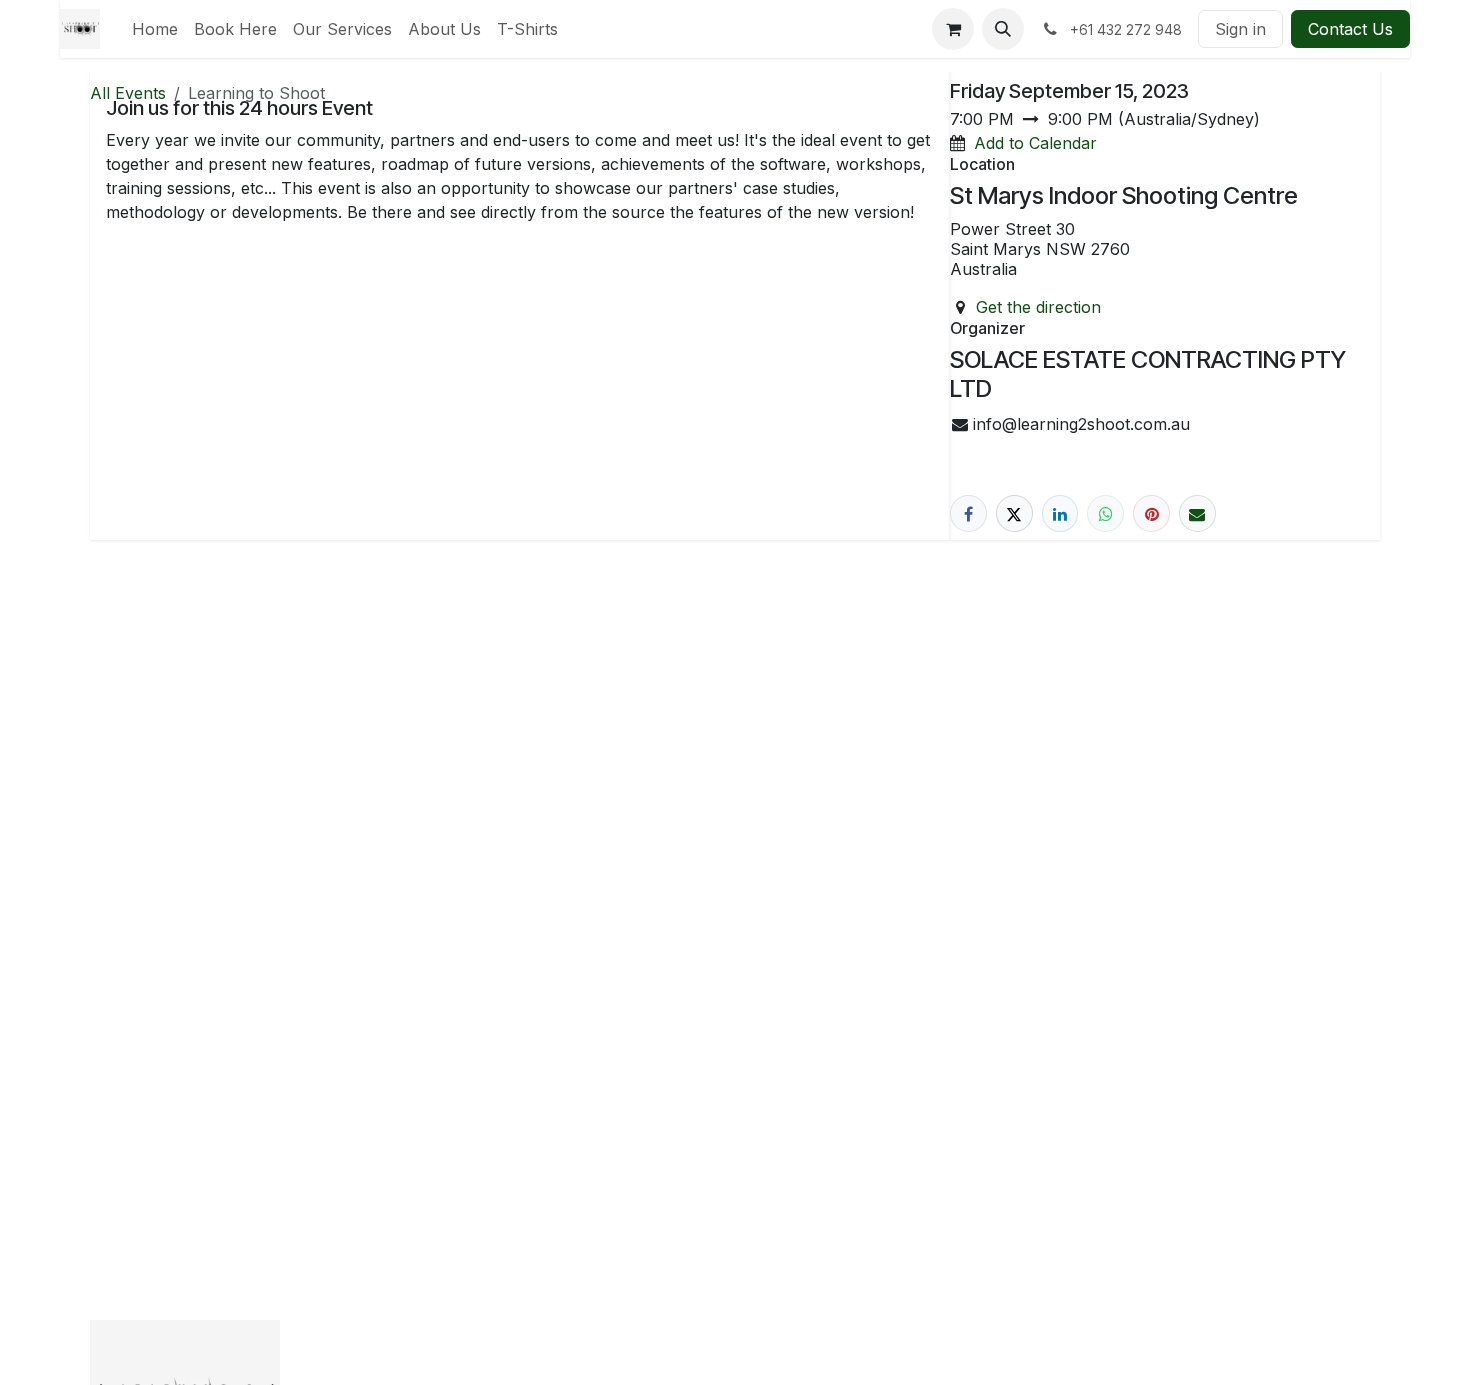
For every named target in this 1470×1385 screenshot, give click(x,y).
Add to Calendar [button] (1035, 143)
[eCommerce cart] (953, 29)
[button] (1003, 29)
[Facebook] (968, 513)
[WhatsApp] (1105, 513)
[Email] (1197, 513)
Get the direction (1038, 307)
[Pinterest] (1151, 513)
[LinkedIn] (1060, 513)
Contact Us (1350, 29)
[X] (1014, 513)
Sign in (1240, 29)
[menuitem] (155, 29)
